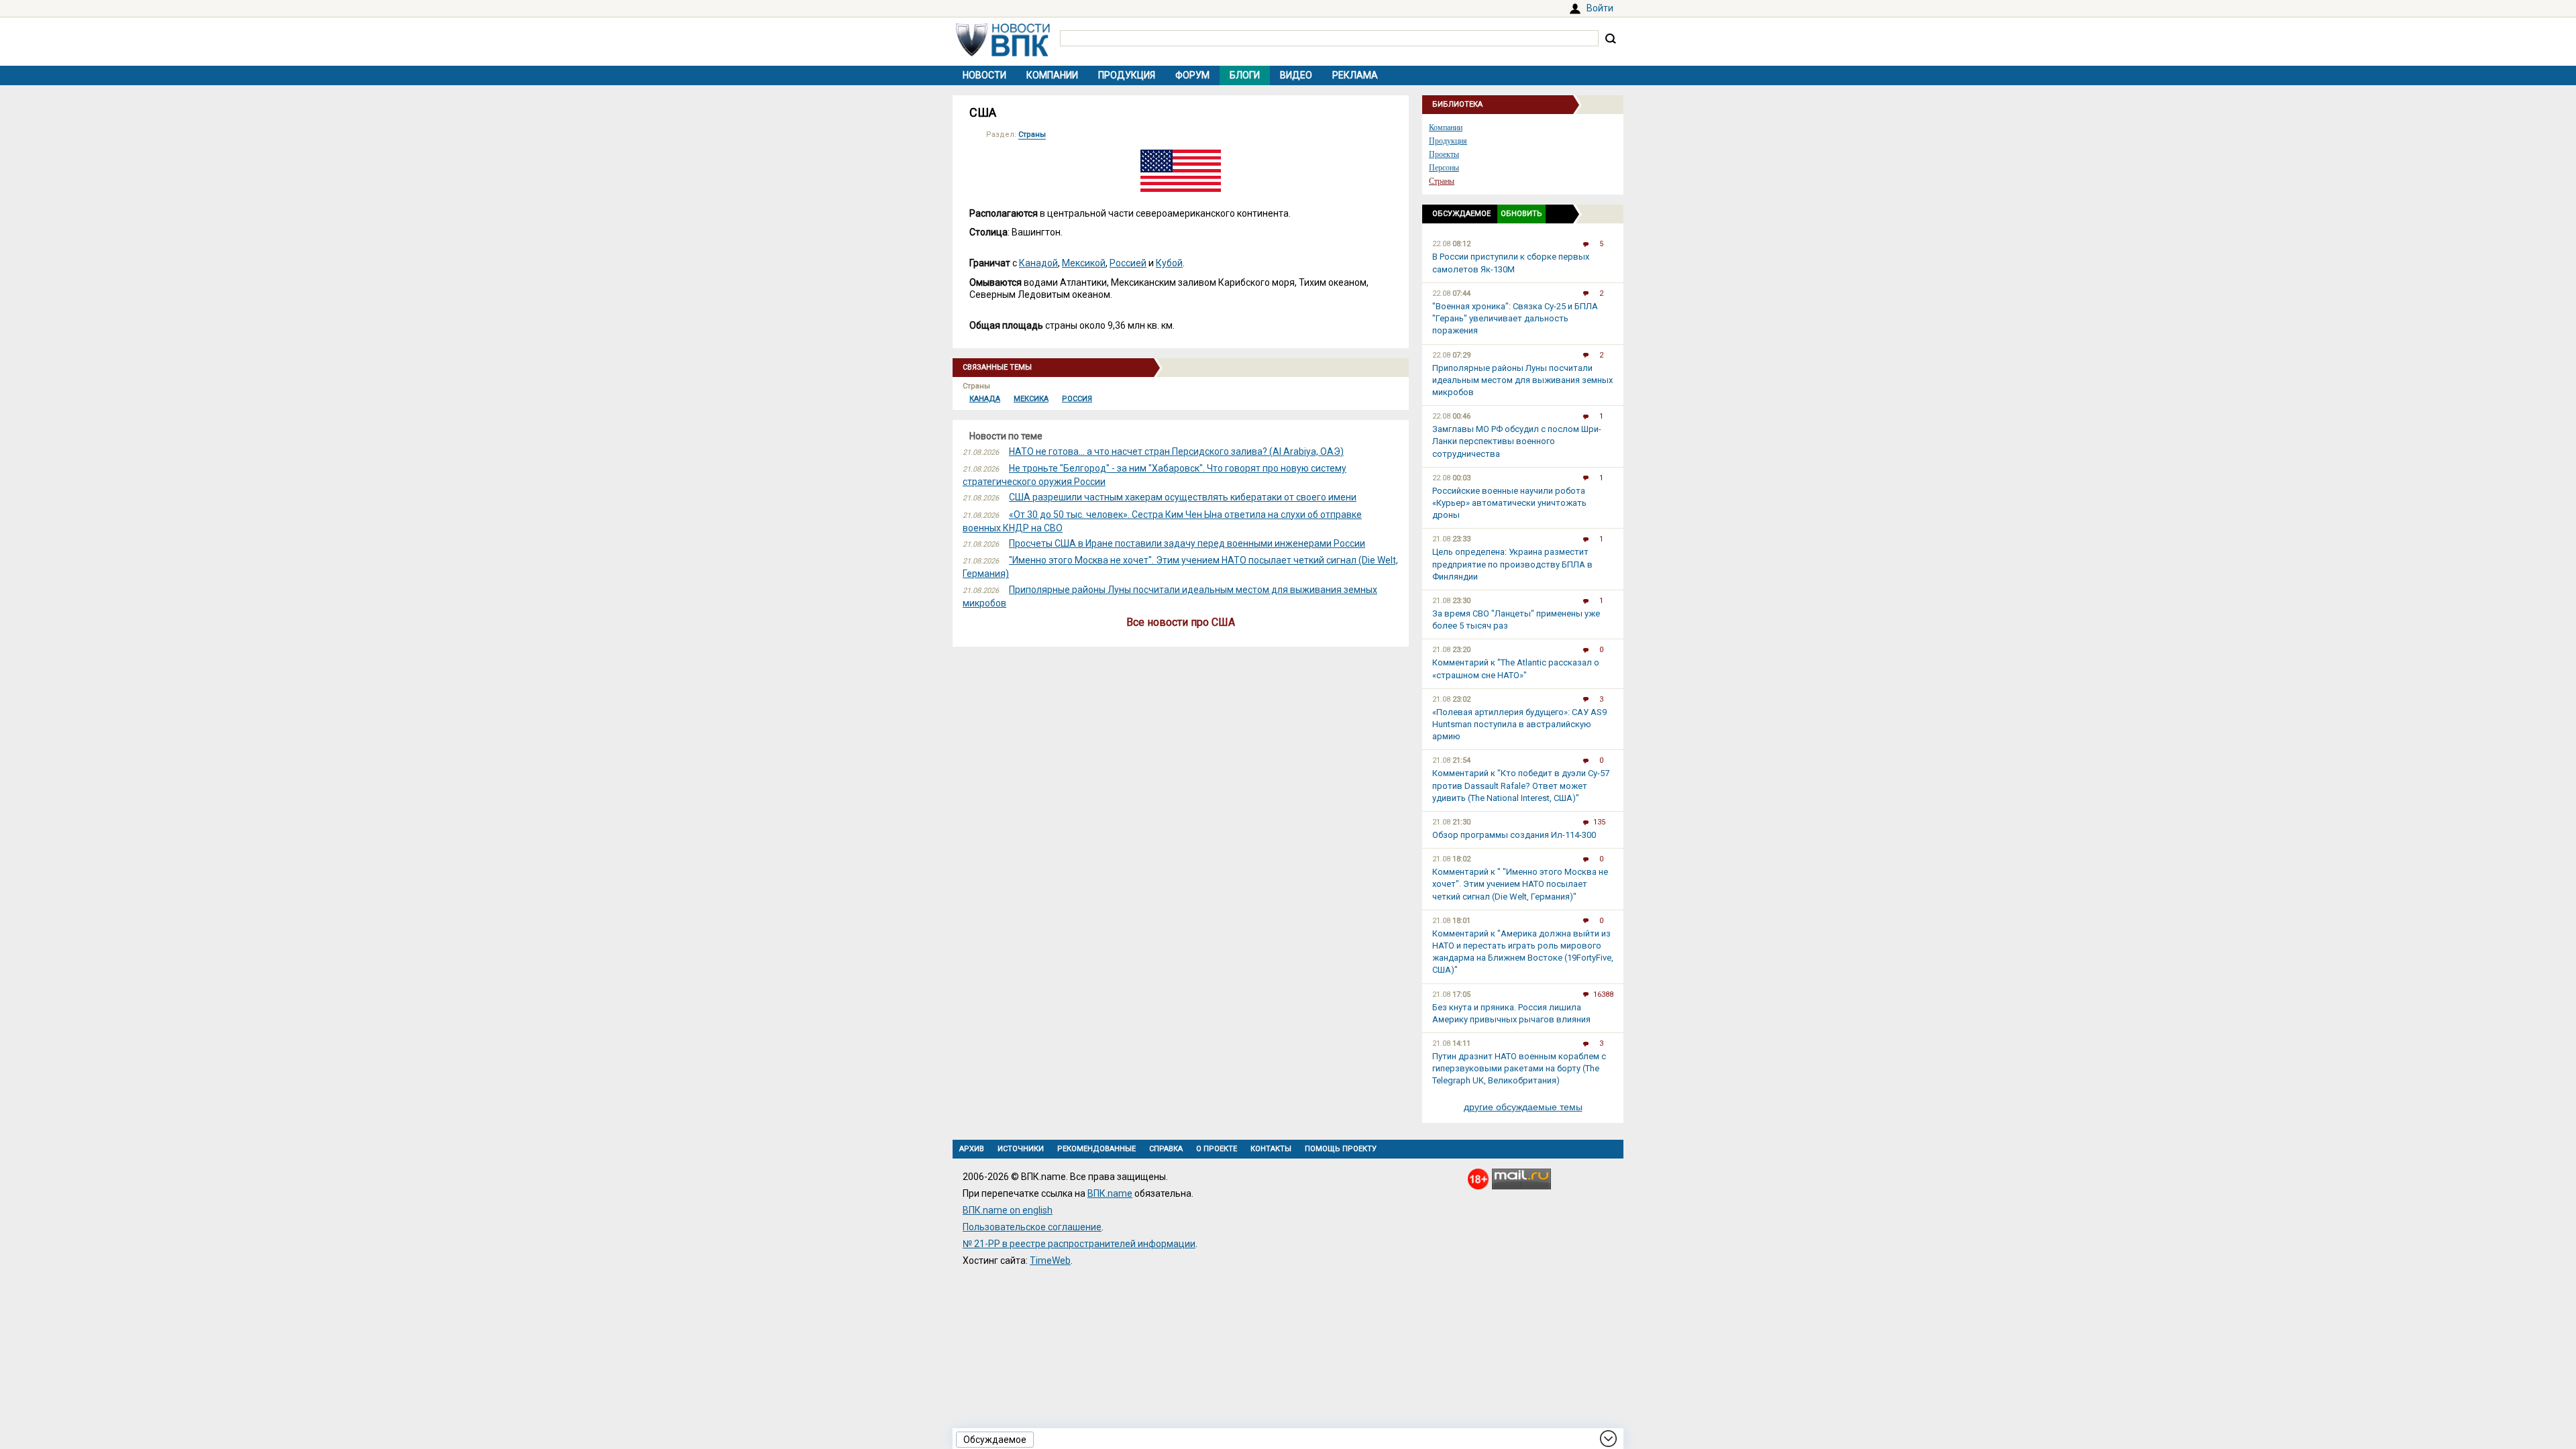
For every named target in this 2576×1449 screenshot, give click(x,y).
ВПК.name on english (1008, 1210)
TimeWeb (1050, 1260)
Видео (1296, 75)
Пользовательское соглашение (1032, 1227)
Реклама (1355, 75)
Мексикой (1084, 263)
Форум (1192, 75)
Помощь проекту (1341, 1149)
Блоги (1245, 75)
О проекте (1217, 1149)
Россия (1077, 399)
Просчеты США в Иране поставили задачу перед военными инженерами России (1187, 543)
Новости (984, 75)
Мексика (1031, 399)
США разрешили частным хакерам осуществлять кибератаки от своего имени (1183, 497)
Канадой (1038, 263)
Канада (985, 399)
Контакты (1271, 1149)
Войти (1600, 8)
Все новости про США (1181, 622)
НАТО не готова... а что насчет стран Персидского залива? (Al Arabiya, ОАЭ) (1176, 451)
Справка (1166, 1149)
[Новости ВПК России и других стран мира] (1003, 53)
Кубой (1169, 263)
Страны (1032, 135)
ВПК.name (1110, 1193)
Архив (972, 1149)
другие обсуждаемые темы (1523, 1107)
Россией (1128, 263)
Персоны (1444, 168)
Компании (1052, 75)
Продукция (1127, 75)
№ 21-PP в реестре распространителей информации (1079, 1244)
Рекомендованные (1096, 1149)
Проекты (1444, 154)
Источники (1021, 1149)
